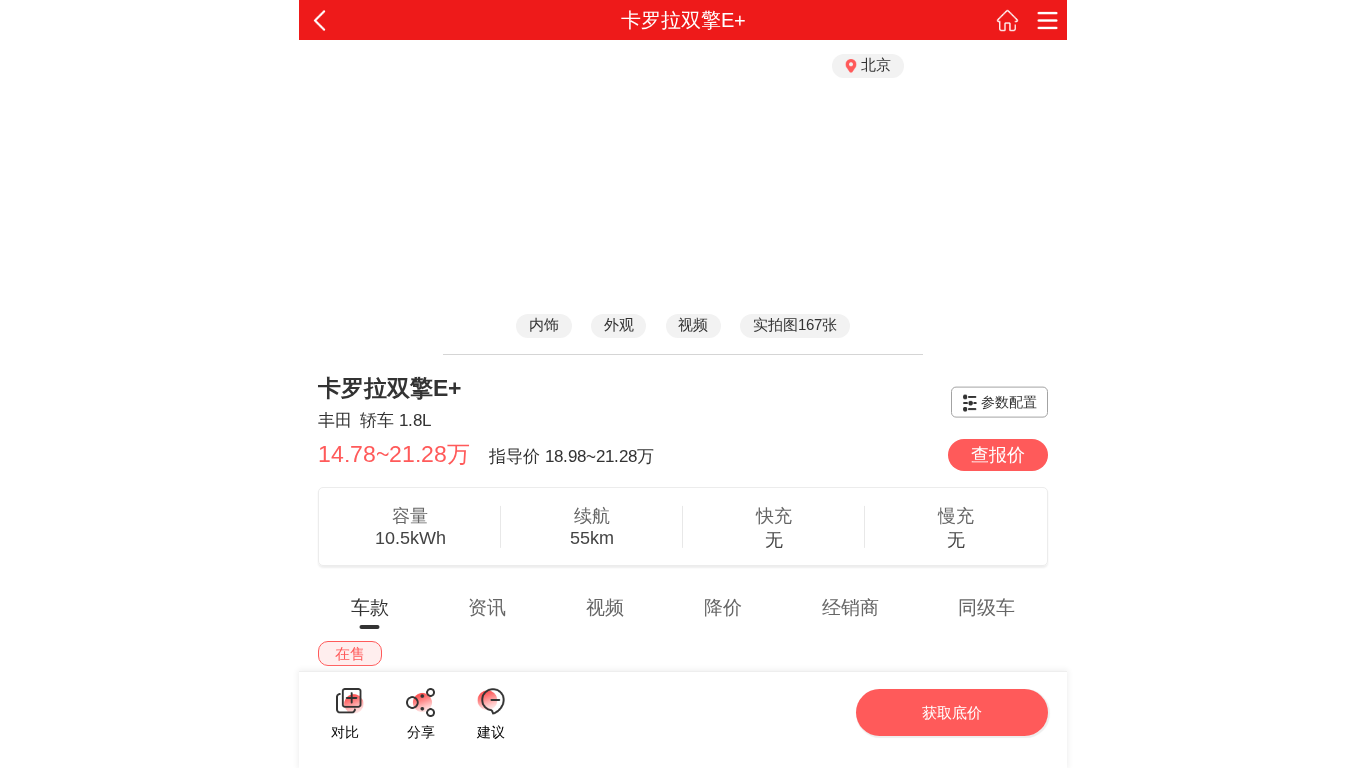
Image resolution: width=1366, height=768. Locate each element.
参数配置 (1009, 402)
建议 (491, 701)
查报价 (998, 455)
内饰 (544, 324)
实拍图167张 (795, 324)
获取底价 (952, 712)
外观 (619, 324)
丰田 (335, 420)
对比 (345, 729)
